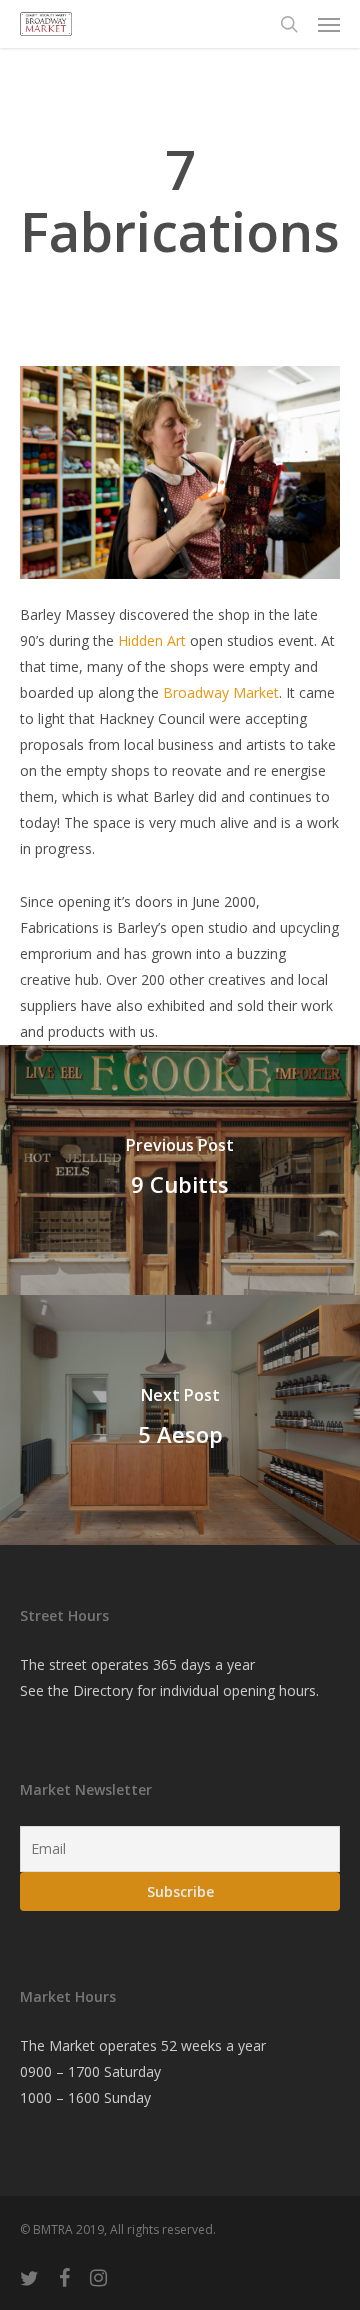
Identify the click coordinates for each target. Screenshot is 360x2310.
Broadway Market (221, 692)
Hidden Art (152, 640)
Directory (103, 1690)
